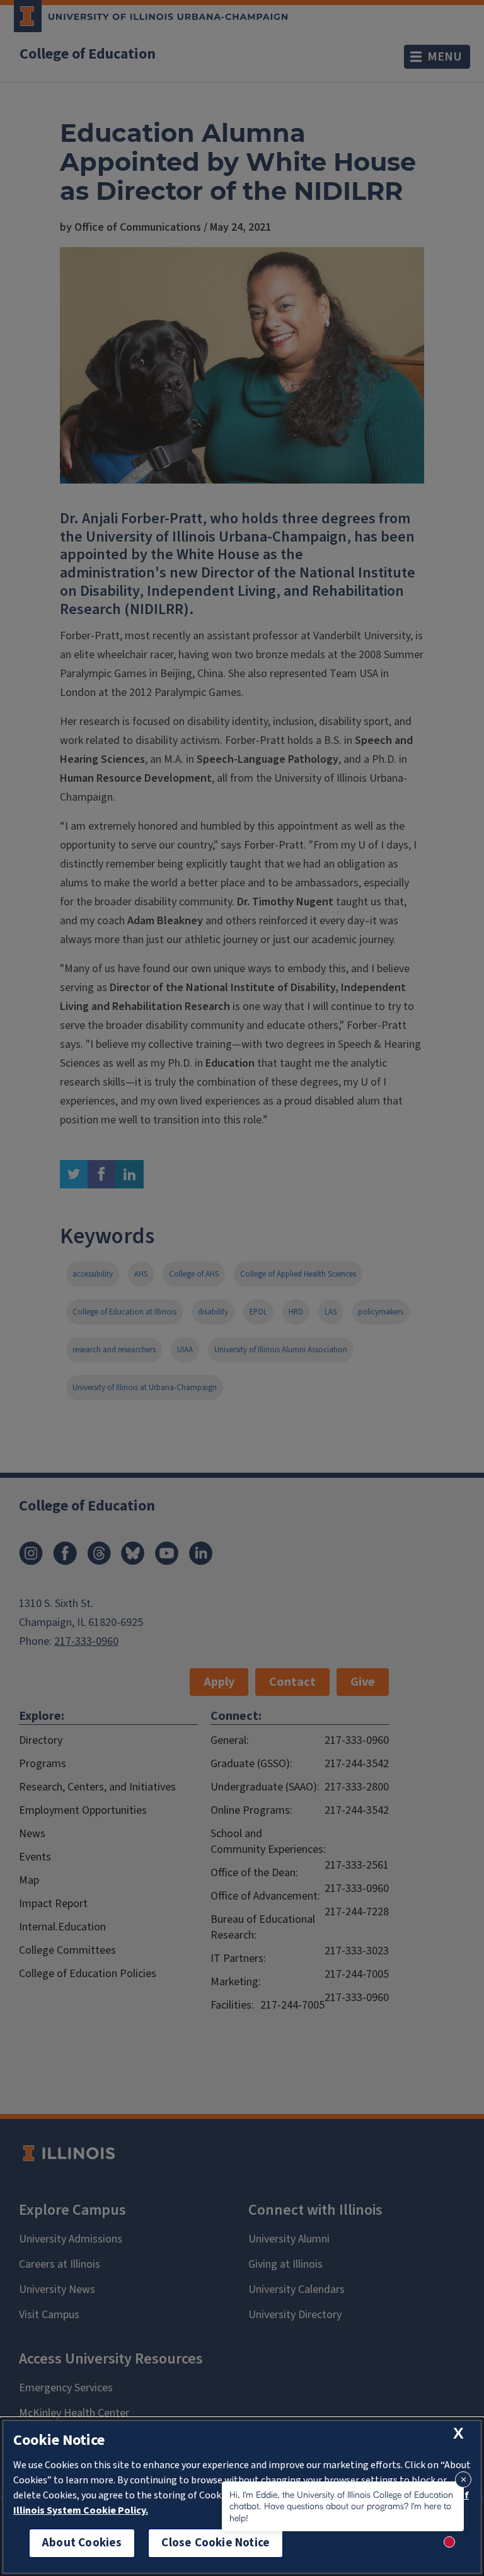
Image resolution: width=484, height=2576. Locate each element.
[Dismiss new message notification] (463, 2480)
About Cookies (82, 2543)
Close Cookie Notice (216, 2543)
